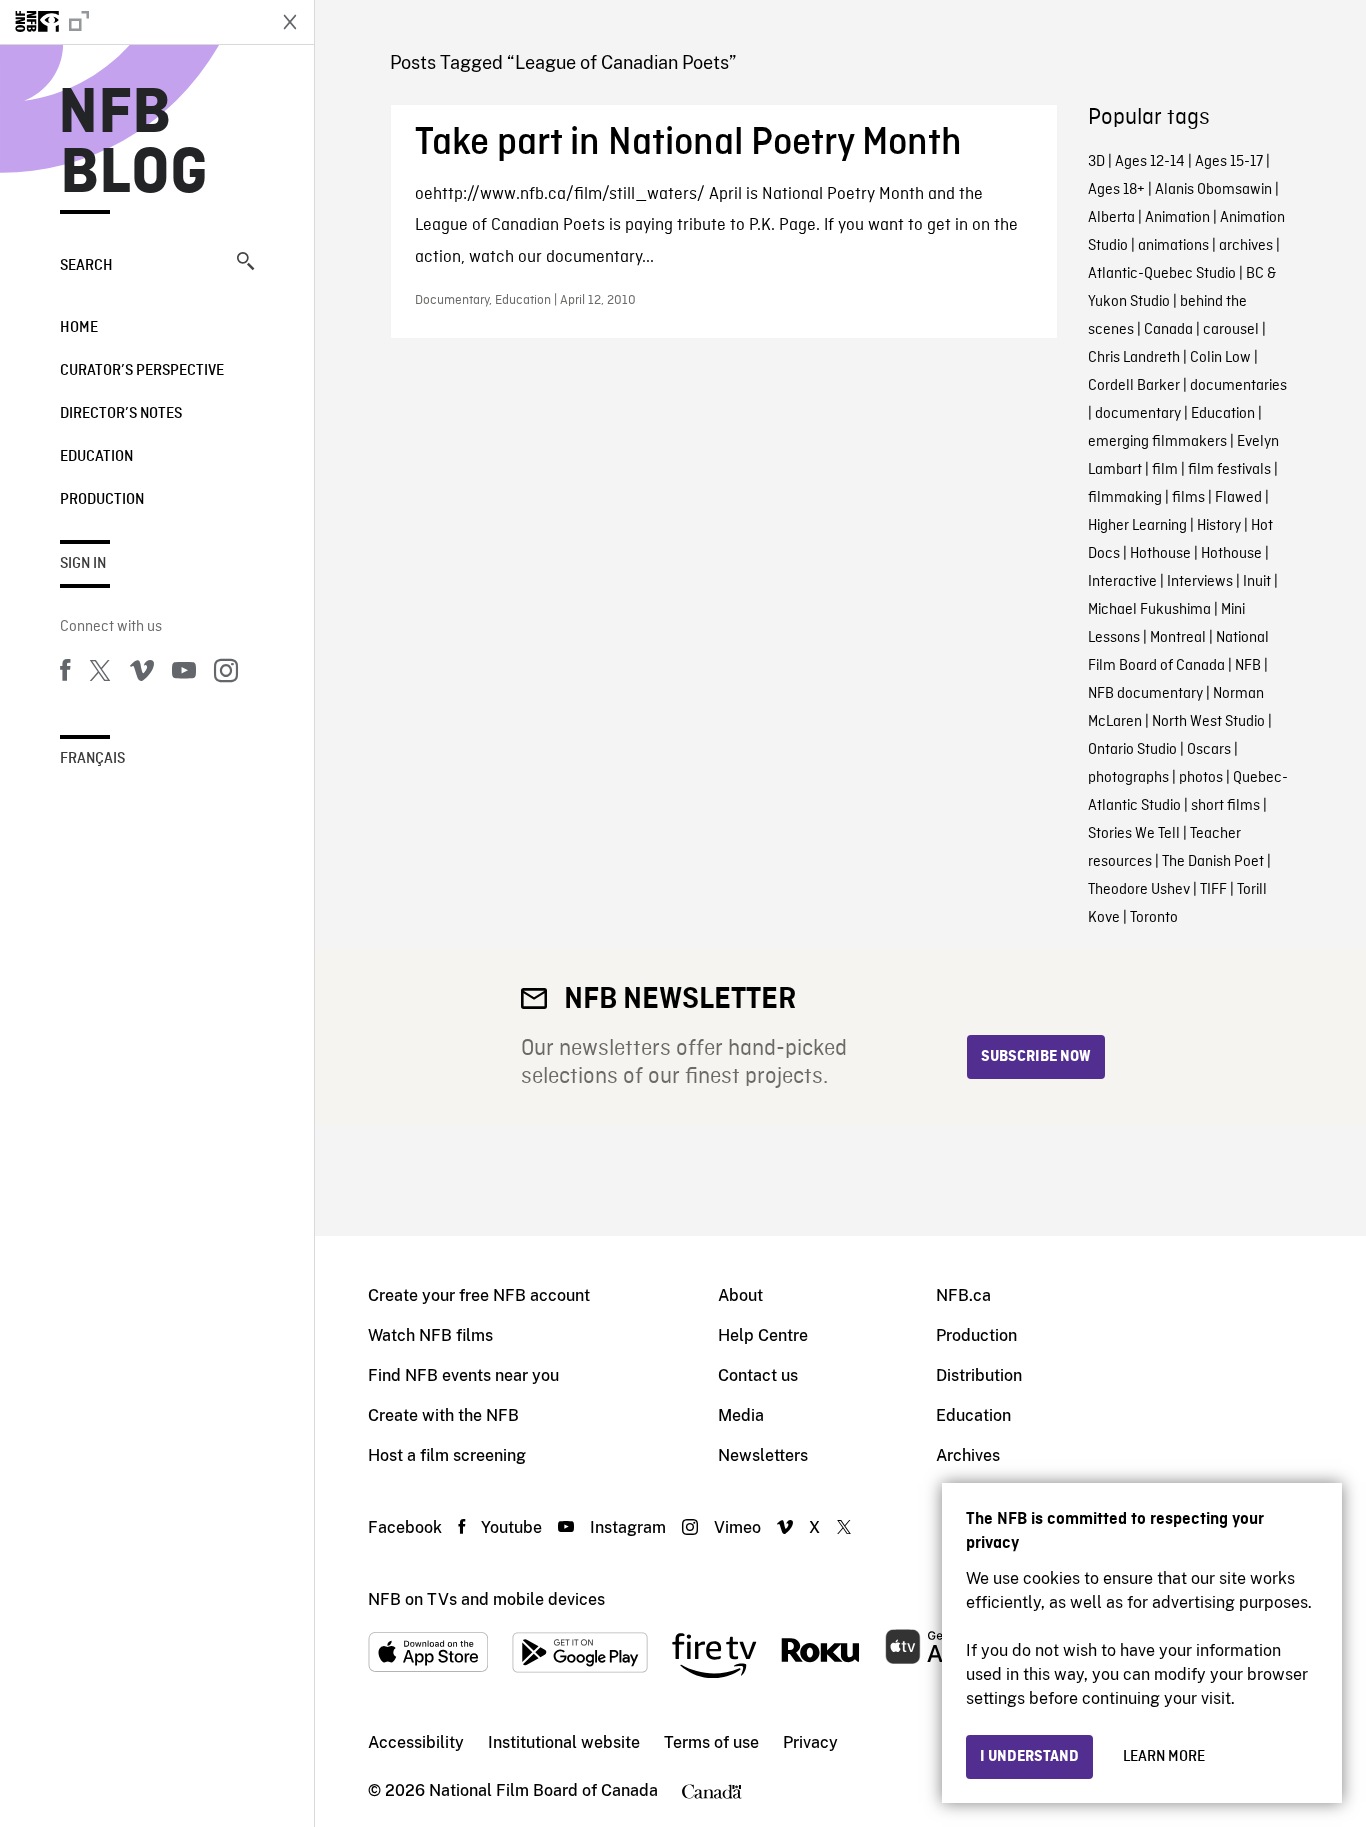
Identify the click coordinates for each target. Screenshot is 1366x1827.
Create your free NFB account (479, 1295)
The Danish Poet (1213, 862)
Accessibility (416, 1742)
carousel (1231, 330)
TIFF (1213, 890)
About (740, 1295)
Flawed (1238, 498)
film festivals (1229, 470)
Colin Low (1220, 358)
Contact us (758, 1375)
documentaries (1238, 386)
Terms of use (711, 1742)
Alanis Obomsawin (1213, 190)
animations (1173, 246)
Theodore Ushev (1139, 890)
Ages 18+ (1116, 190)
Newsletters (763, 1455)
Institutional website (564, 1742)
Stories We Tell (1134, 834)
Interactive (1122, 582)
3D (1096, 162)
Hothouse (1160, 554)
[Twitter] (100, 674)
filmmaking (1125, 498)
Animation (1177, 218)
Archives (968, 1455)
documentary (1138, 414)
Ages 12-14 (1150, 162)
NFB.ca (963, 1295)
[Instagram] (226, 674)
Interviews (1200, 582)
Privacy (810, 1742)
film (1165, 470)
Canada (1168, 330)
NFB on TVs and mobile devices (486, 1599)
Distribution (979, 1375)
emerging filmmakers (1157, 442)
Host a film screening (447, 1455)
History (1219, 526)
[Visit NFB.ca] (132, 22)
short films (1225, 806)
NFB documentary (1145, 694)
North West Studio (1208, 722)
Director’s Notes (121, 414)
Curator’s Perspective (142, 371)
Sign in (83, 564)
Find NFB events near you (463, 1375)
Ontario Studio (1132, 750)
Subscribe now (1036, 1057)
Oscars (1209, 750)
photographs (1128, 778)
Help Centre (763, 1335)
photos (1201, 778)
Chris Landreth (1134, 358)
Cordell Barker (1134, 386)
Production (102, 500)
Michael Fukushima (1149, 610)
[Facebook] (65, 674)
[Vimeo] (142, 674)
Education (96, 457)
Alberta (1111, 218)
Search (86, 266)
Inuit (1257, 582)
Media (741, 1415)
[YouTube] (184, 674)
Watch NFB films (430, 1335)
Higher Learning (1137, 526)
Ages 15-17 (1229, 162)
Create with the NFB (443, 1415)
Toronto (1154, 918)
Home (79, 328)
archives (1246, 246)
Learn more (1164, 1757)
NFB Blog (134, 144)
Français (92, 759)
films (1188, 498)
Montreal (1178, 638)
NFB (1248, 666)
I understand (1029, 1757)
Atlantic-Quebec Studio (1162, 274)
